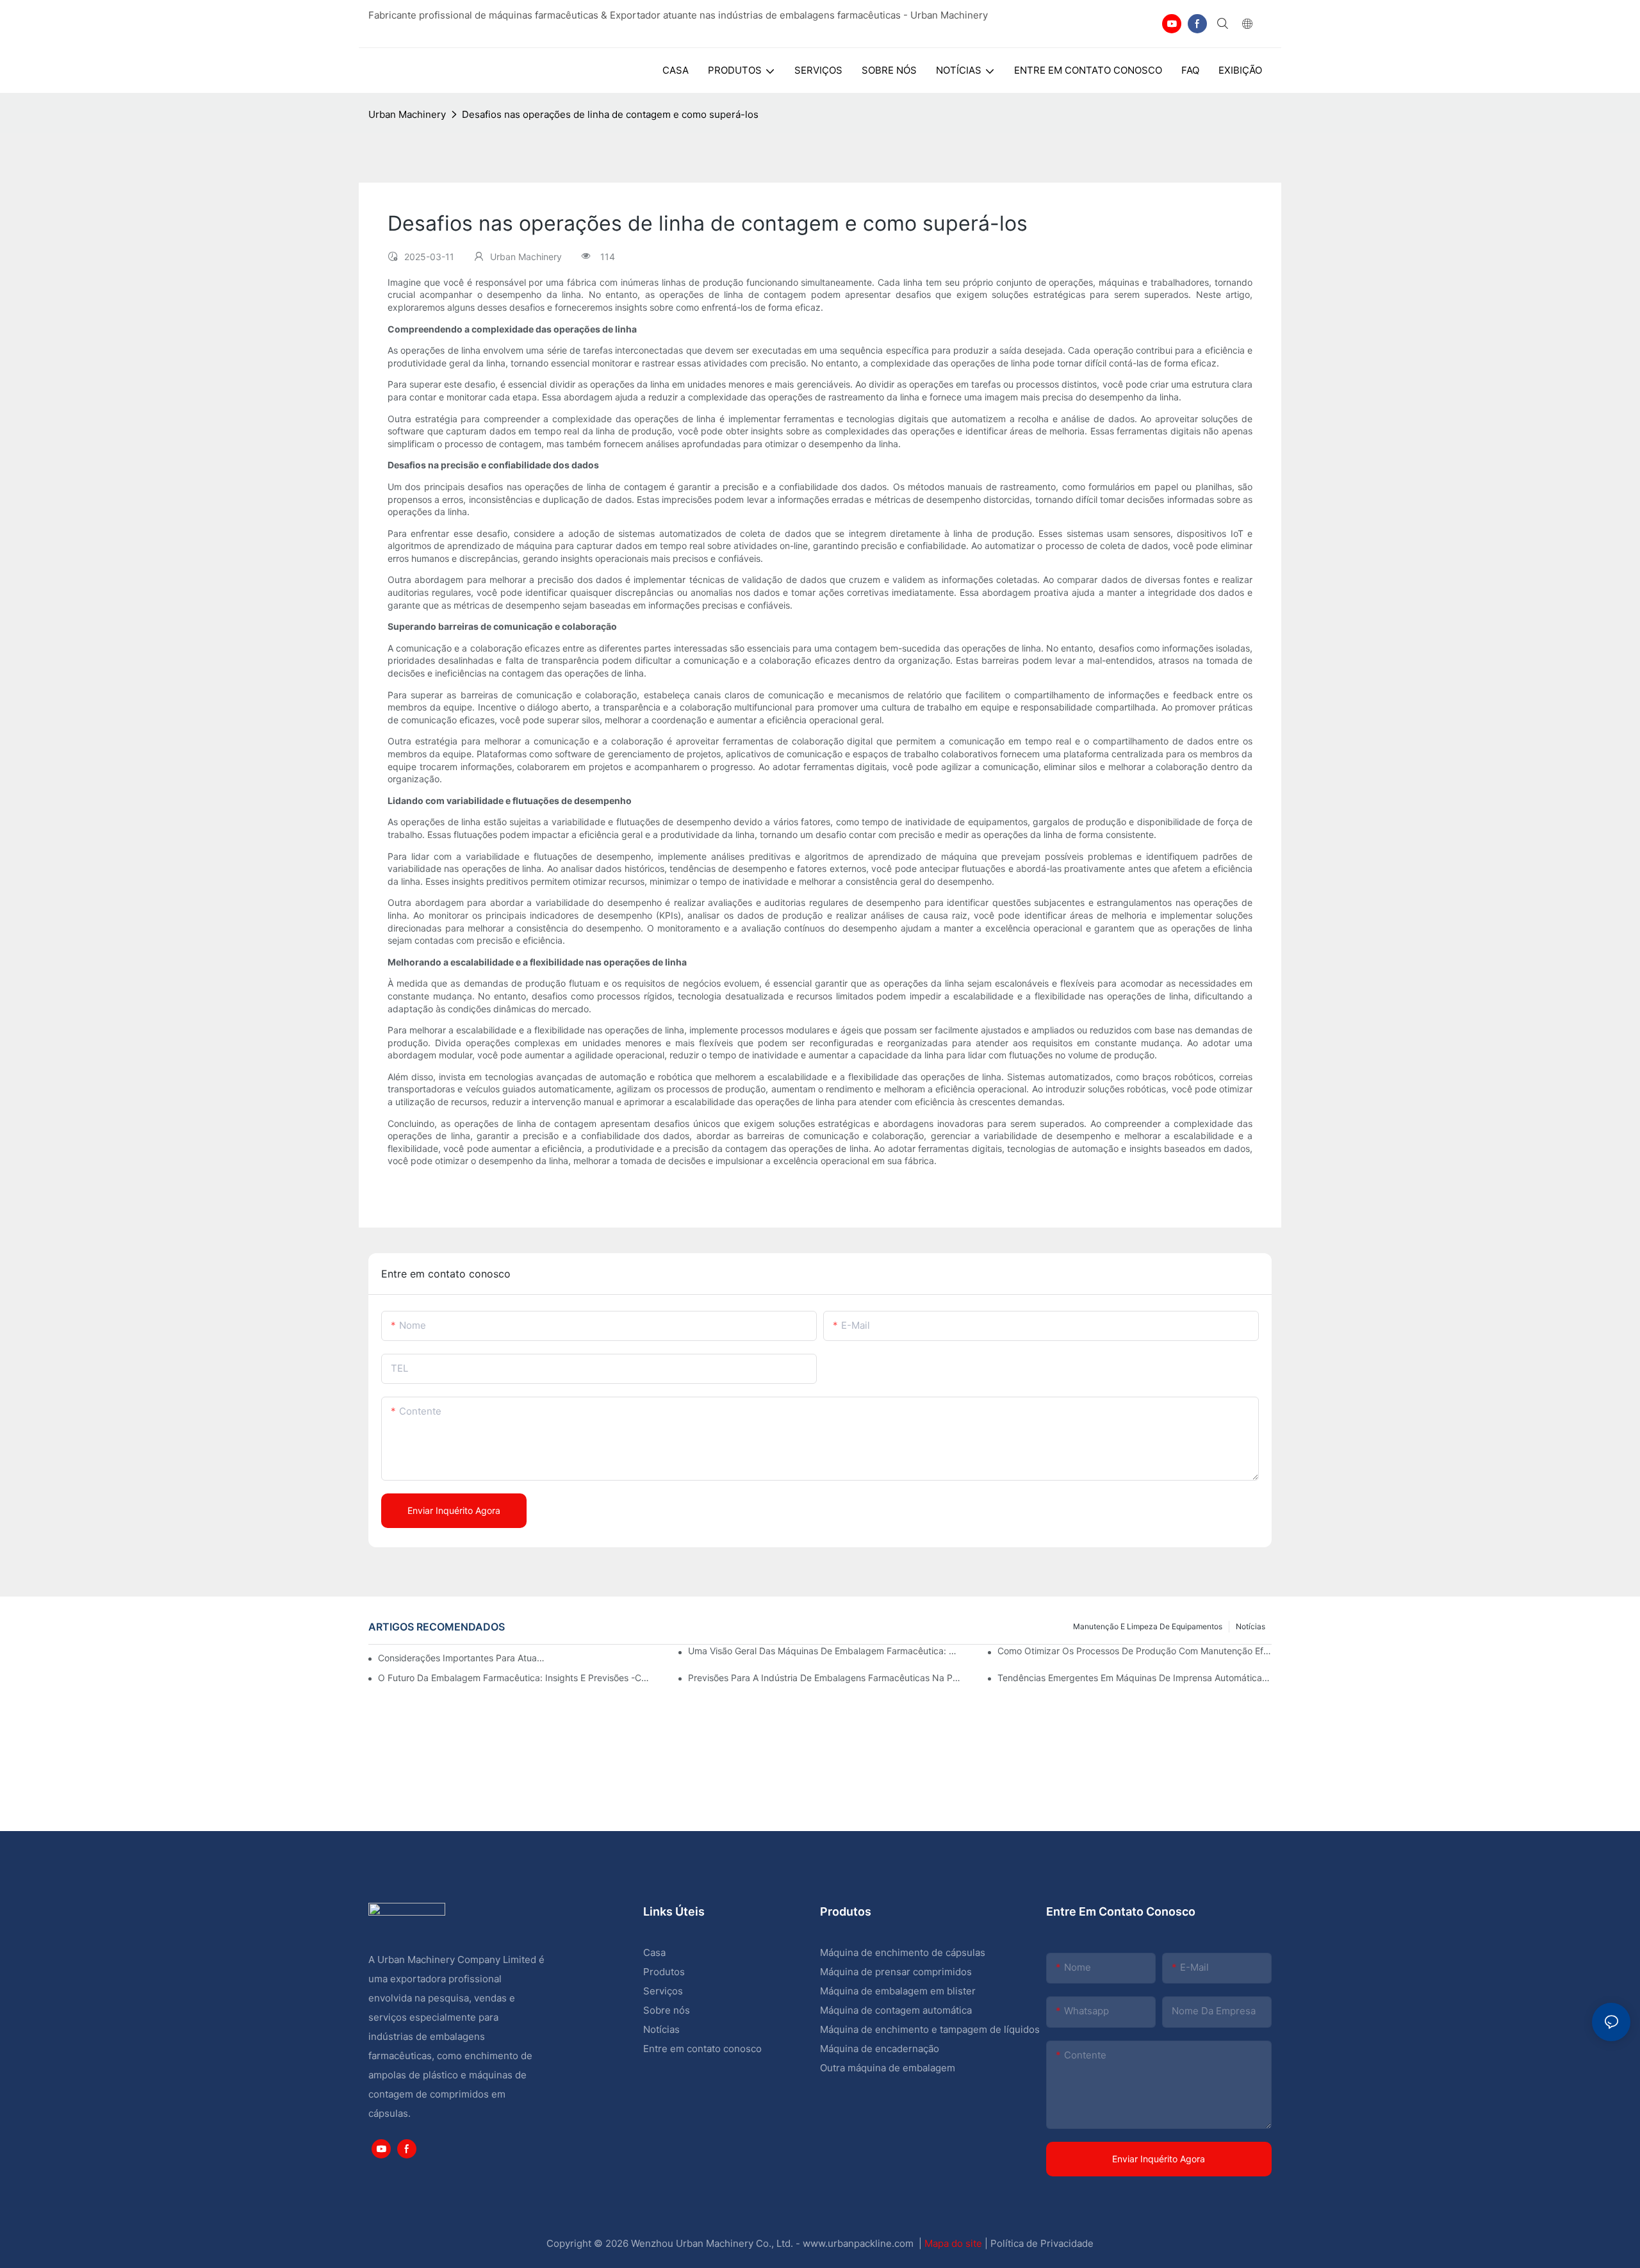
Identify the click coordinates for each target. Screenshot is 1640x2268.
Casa (654, 1952)
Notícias (1250, 1626)
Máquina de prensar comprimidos (896, 1972)
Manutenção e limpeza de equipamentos (1148, 1626)
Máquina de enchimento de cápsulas (903, 1952)
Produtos (665, 1972)
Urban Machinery (407, 114)
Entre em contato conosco (702, 2049)
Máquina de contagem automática (896, 2010)
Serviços (663, 1991)
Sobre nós (667, 2010)
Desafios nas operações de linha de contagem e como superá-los (610, 114)
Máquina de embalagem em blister (898, 1991)
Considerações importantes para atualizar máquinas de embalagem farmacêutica (462, 1658)
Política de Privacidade (1042, 2243)
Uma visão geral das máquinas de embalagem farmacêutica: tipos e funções (825, 1651)
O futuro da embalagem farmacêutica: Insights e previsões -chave (515, 1678)
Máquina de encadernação (880, 2049)
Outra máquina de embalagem (888, 2068)
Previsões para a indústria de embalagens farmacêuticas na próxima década (825, 1678)
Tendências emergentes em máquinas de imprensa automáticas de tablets (1135, 1678)
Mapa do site (955, 2243)
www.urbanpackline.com (859, 2243)
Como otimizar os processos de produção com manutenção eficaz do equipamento (1135, 1651)
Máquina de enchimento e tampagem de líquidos (930, 2029)
